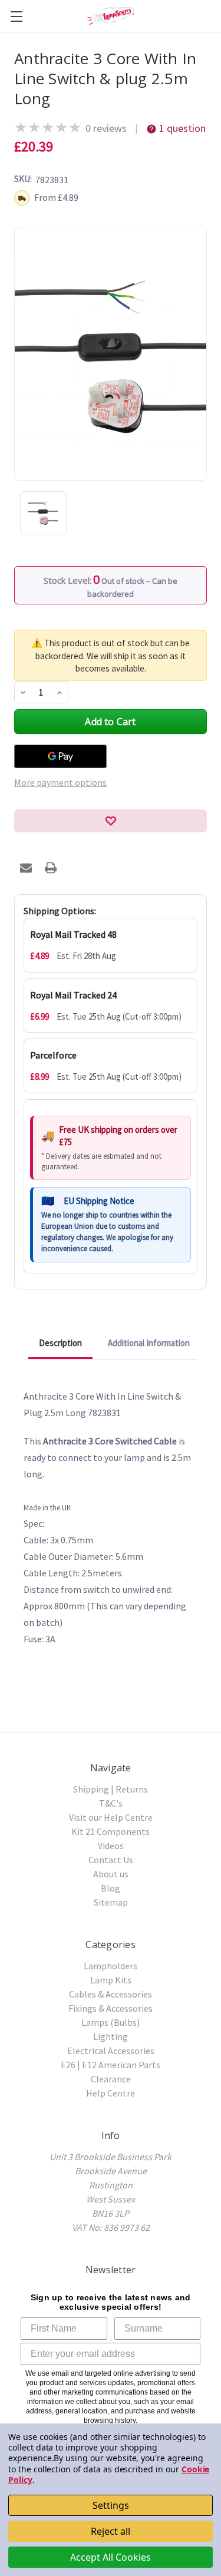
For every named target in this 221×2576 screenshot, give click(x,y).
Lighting (111, 2036)
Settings (111, 2505)
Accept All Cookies (111, 2557)
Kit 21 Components (111, 1831)
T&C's (111, 1803)
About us (111, 1874)
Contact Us (111, 1860)
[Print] (51, 868)
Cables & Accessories (111, 1994)
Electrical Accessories (111, 2051)
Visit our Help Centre (111, 1817)
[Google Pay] (60, 756)
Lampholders (111, 1966)
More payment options (60, 782)
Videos (111, 1846)
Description (60, 1343)
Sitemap (111, 1902)
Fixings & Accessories (111, 2008)
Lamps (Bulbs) (111, 2022)
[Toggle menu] (16, 16)
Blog (111, 1888)
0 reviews (106, 128)
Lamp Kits (111, 1980)
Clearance (111, 2079)
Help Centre (111, 2093)
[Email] (26, 868)
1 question (182, 128)
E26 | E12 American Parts (111, 2065)
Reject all (111, 2531)
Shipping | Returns (111, 1789)
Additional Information (149, 1343)
